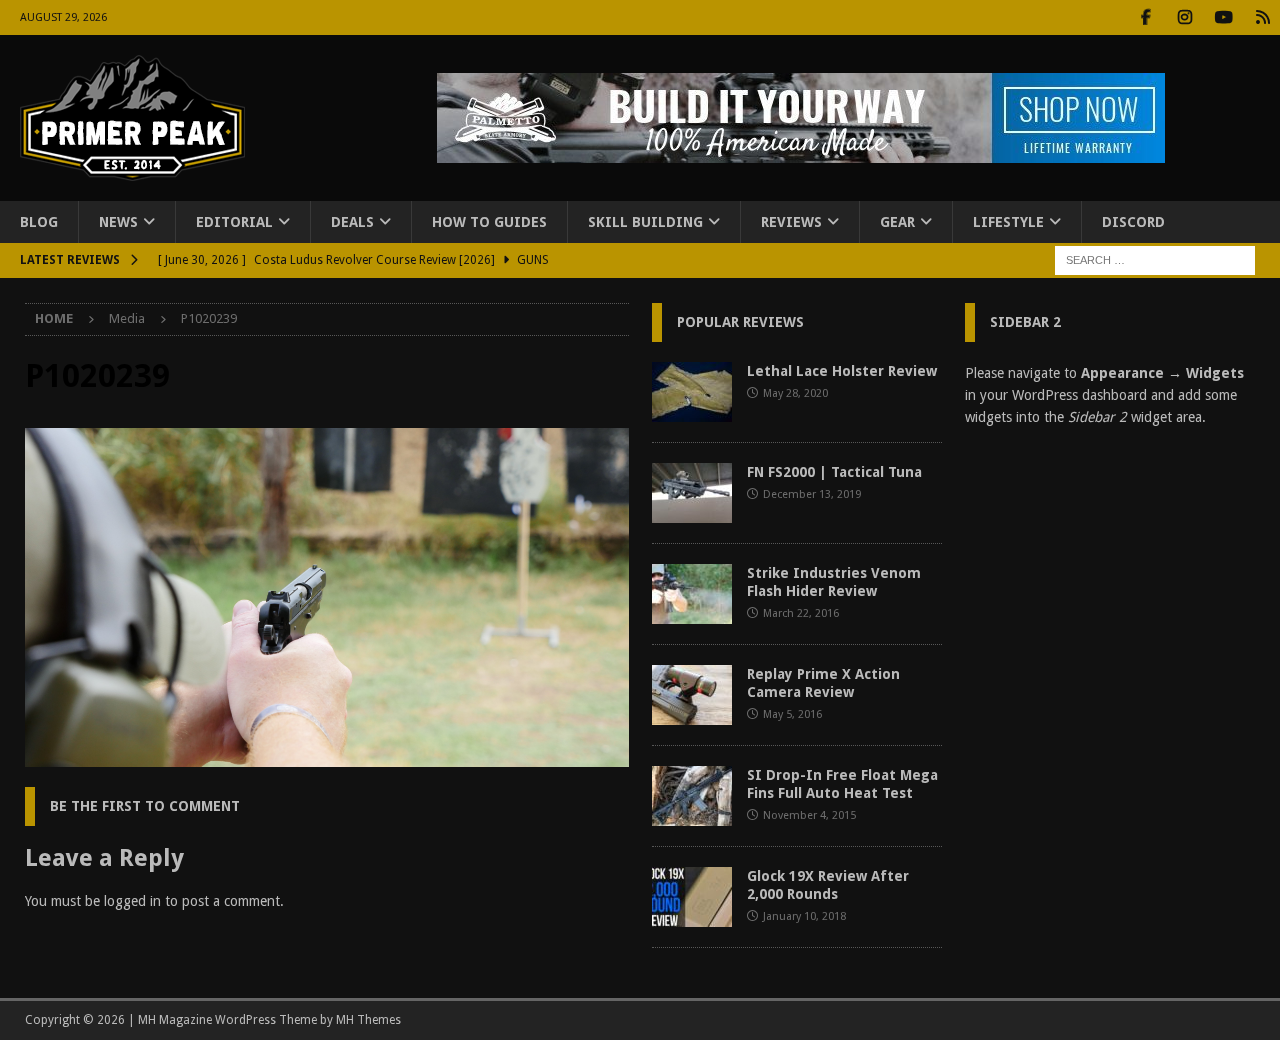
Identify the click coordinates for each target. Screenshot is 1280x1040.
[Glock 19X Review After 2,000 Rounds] (692, 897)
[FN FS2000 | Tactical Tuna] (692, 493)
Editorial (234, 222)
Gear (897, 222)
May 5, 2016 (792, 714)
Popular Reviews (740, 322)
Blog (39, 222)
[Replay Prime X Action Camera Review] (692, 695)
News (118, 222)
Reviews (791, 222)
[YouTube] (1223, 17)
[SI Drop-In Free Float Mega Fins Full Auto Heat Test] (692, 796)
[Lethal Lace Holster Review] (692, 392)
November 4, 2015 (809, 815)
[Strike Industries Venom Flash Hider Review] (692, 594)
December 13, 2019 (812, 494)
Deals (352, 222)
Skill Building (645, 222)
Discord (1133, 222)
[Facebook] (1145, 17)
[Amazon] (1262, 17)
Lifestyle (1008, 222)
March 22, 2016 (801, 613)
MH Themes (368, 1020)
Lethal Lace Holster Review (842, 371)
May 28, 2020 (795, 393)
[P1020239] (327, 756)
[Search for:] (1155, 260)
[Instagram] (1184, 17)
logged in (132, 901)
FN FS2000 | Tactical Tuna (834, 472)
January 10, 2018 (804, 916)
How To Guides (489, 222)
